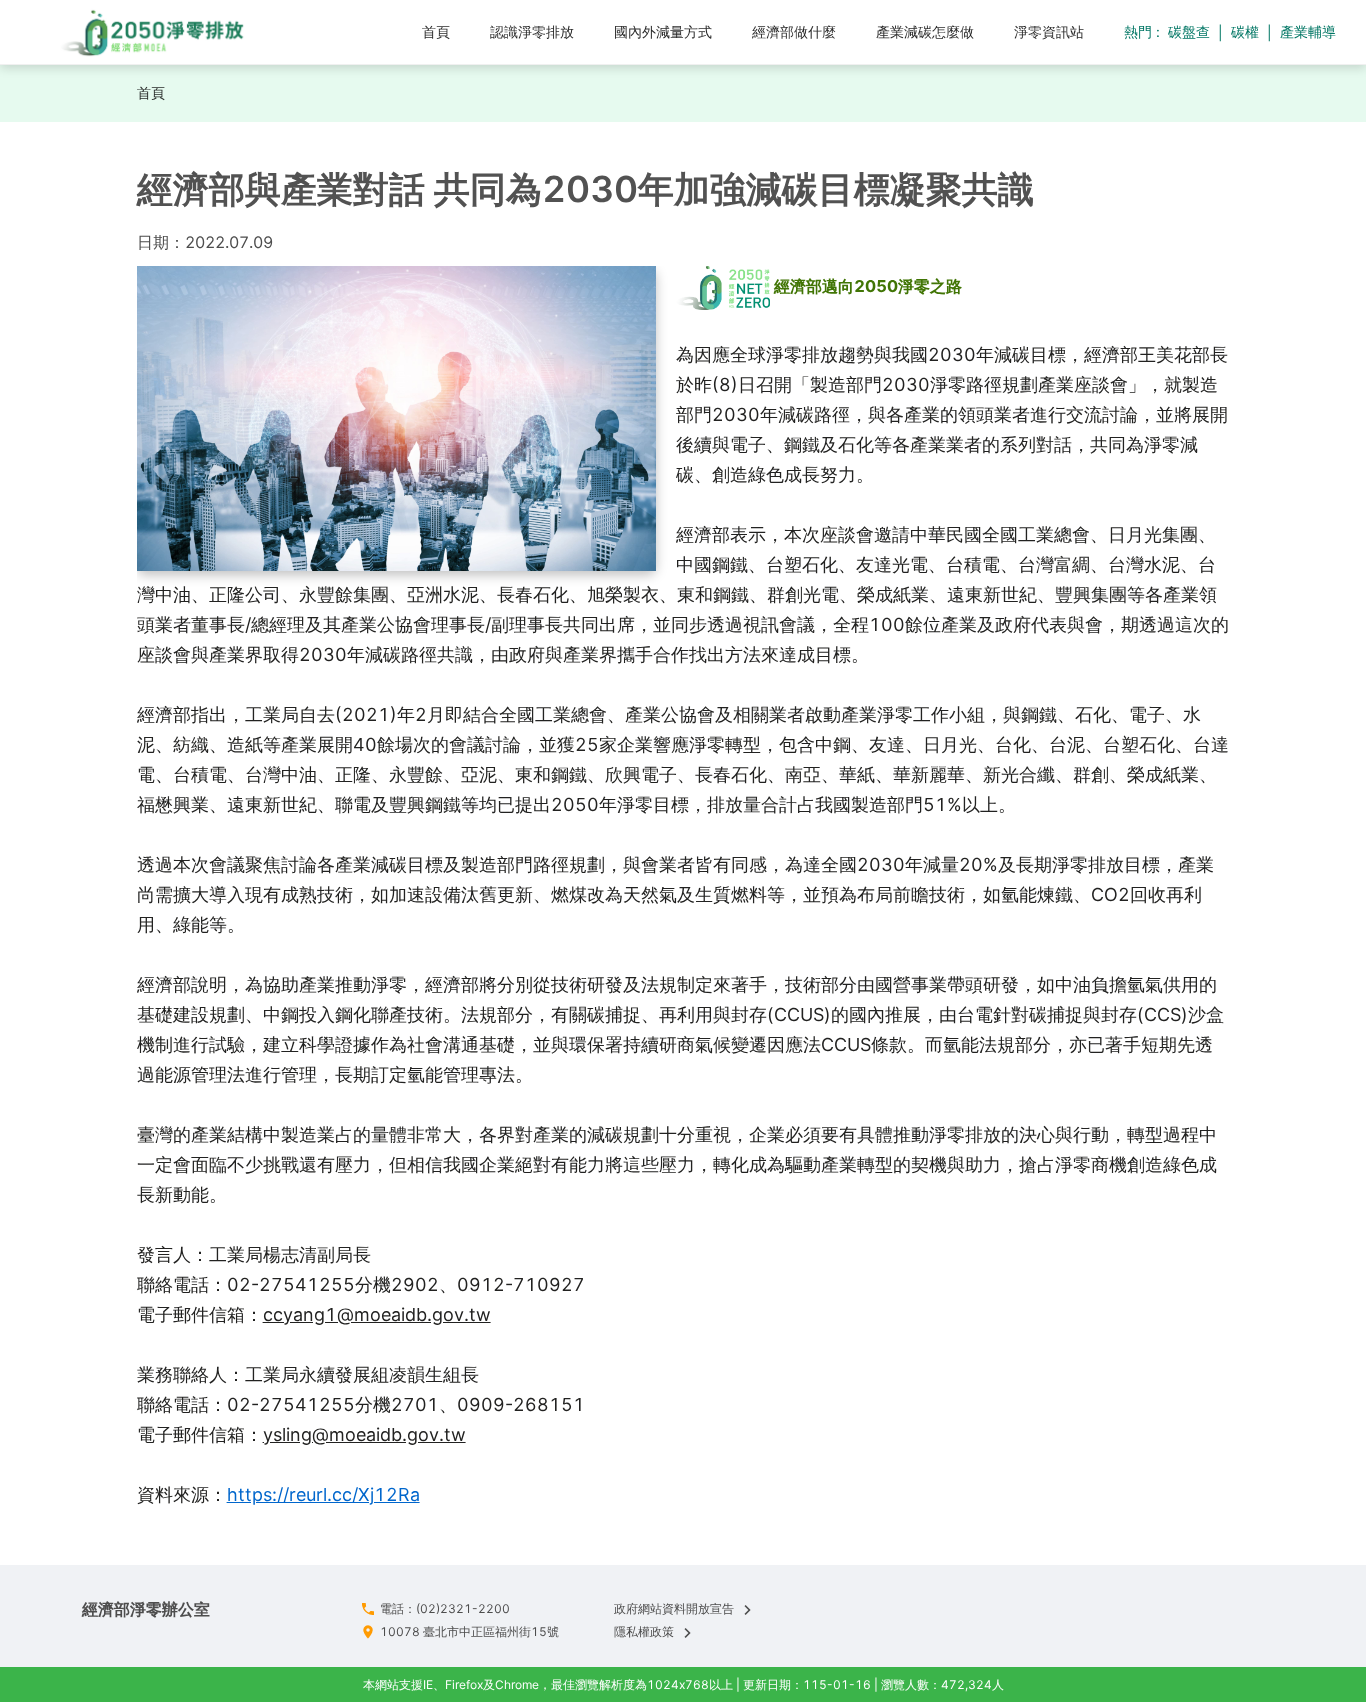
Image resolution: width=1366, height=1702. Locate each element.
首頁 (151, 92)
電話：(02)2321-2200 (445, 1608)
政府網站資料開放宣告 (674, 1608)
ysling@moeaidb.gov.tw (364, 1434)
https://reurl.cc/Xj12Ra (323, 1494)
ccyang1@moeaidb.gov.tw (377, 1314)
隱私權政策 (644, 1631)
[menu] (689, 31)
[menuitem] (436, 32)
